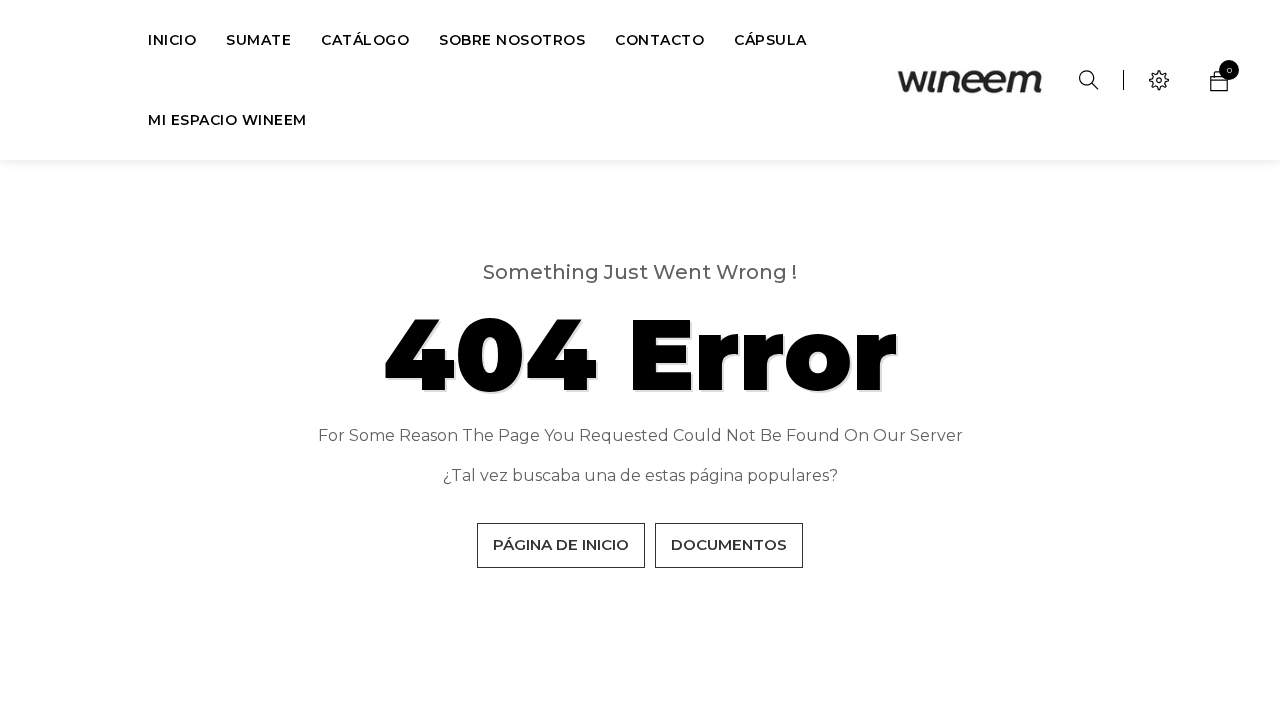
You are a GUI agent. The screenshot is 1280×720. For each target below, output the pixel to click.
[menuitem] (172, 40)
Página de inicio (561, 544)
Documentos (729, 544)
